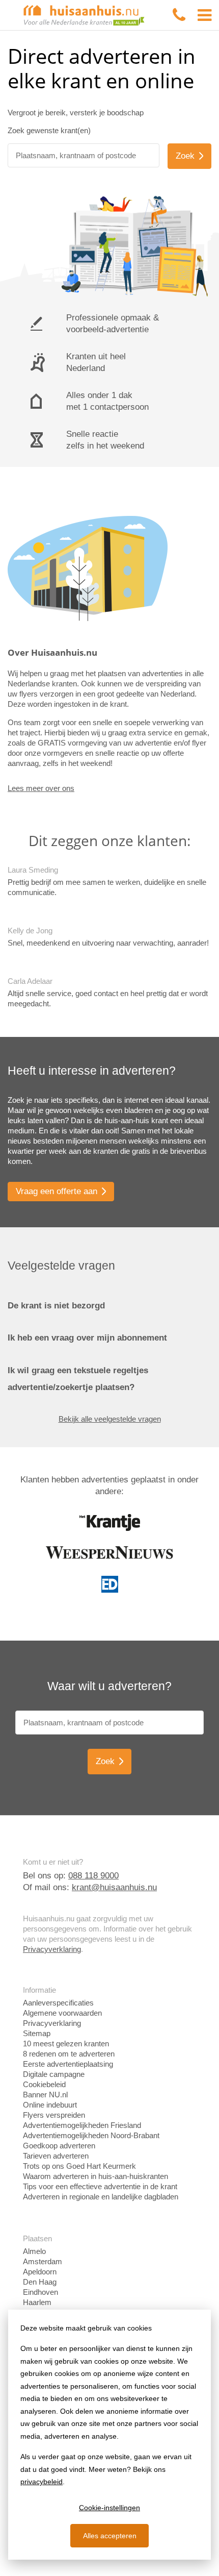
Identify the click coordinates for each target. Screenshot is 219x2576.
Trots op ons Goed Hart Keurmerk (79, 2166)
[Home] (84, 15)
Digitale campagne (54, 2074)
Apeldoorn (40, 2272)
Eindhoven (40, 2292)
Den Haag (40, 2282)
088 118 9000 (93, 1876)
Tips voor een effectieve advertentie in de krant (100, 2186)
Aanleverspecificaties (58, 2003)
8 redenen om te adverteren (69, 2054)
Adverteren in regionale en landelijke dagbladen (101, 2197)
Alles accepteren (110, 2536)
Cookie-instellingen (109, 2508)
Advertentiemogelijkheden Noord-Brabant (91, 2135)
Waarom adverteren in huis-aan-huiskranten (95, 2176)
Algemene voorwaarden (62, 2013)
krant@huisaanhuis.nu (114, 1887)
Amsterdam (43, 2261)
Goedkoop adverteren (59, 2146)
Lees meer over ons (41, 788)
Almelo (34, 2251)
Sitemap (37, 2033)
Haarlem (37, 2302)
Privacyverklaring (52, 1949)
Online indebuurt (50, 2105)
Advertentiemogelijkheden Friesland (82, 2125)
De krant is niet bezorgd (56, 1306)
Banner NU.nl (45, 2095)
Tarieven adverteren (56, 2156)
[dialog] (109, 2435)
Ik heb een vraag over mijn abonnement (87, 1338)
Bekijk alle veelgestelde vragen (110, 1419)
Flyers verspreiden (54, 2115)
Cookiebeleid (44, 2084)
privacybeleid (42, 2482)
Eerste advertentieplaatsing (68, 2064)
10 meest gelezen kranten (66, 2044)
